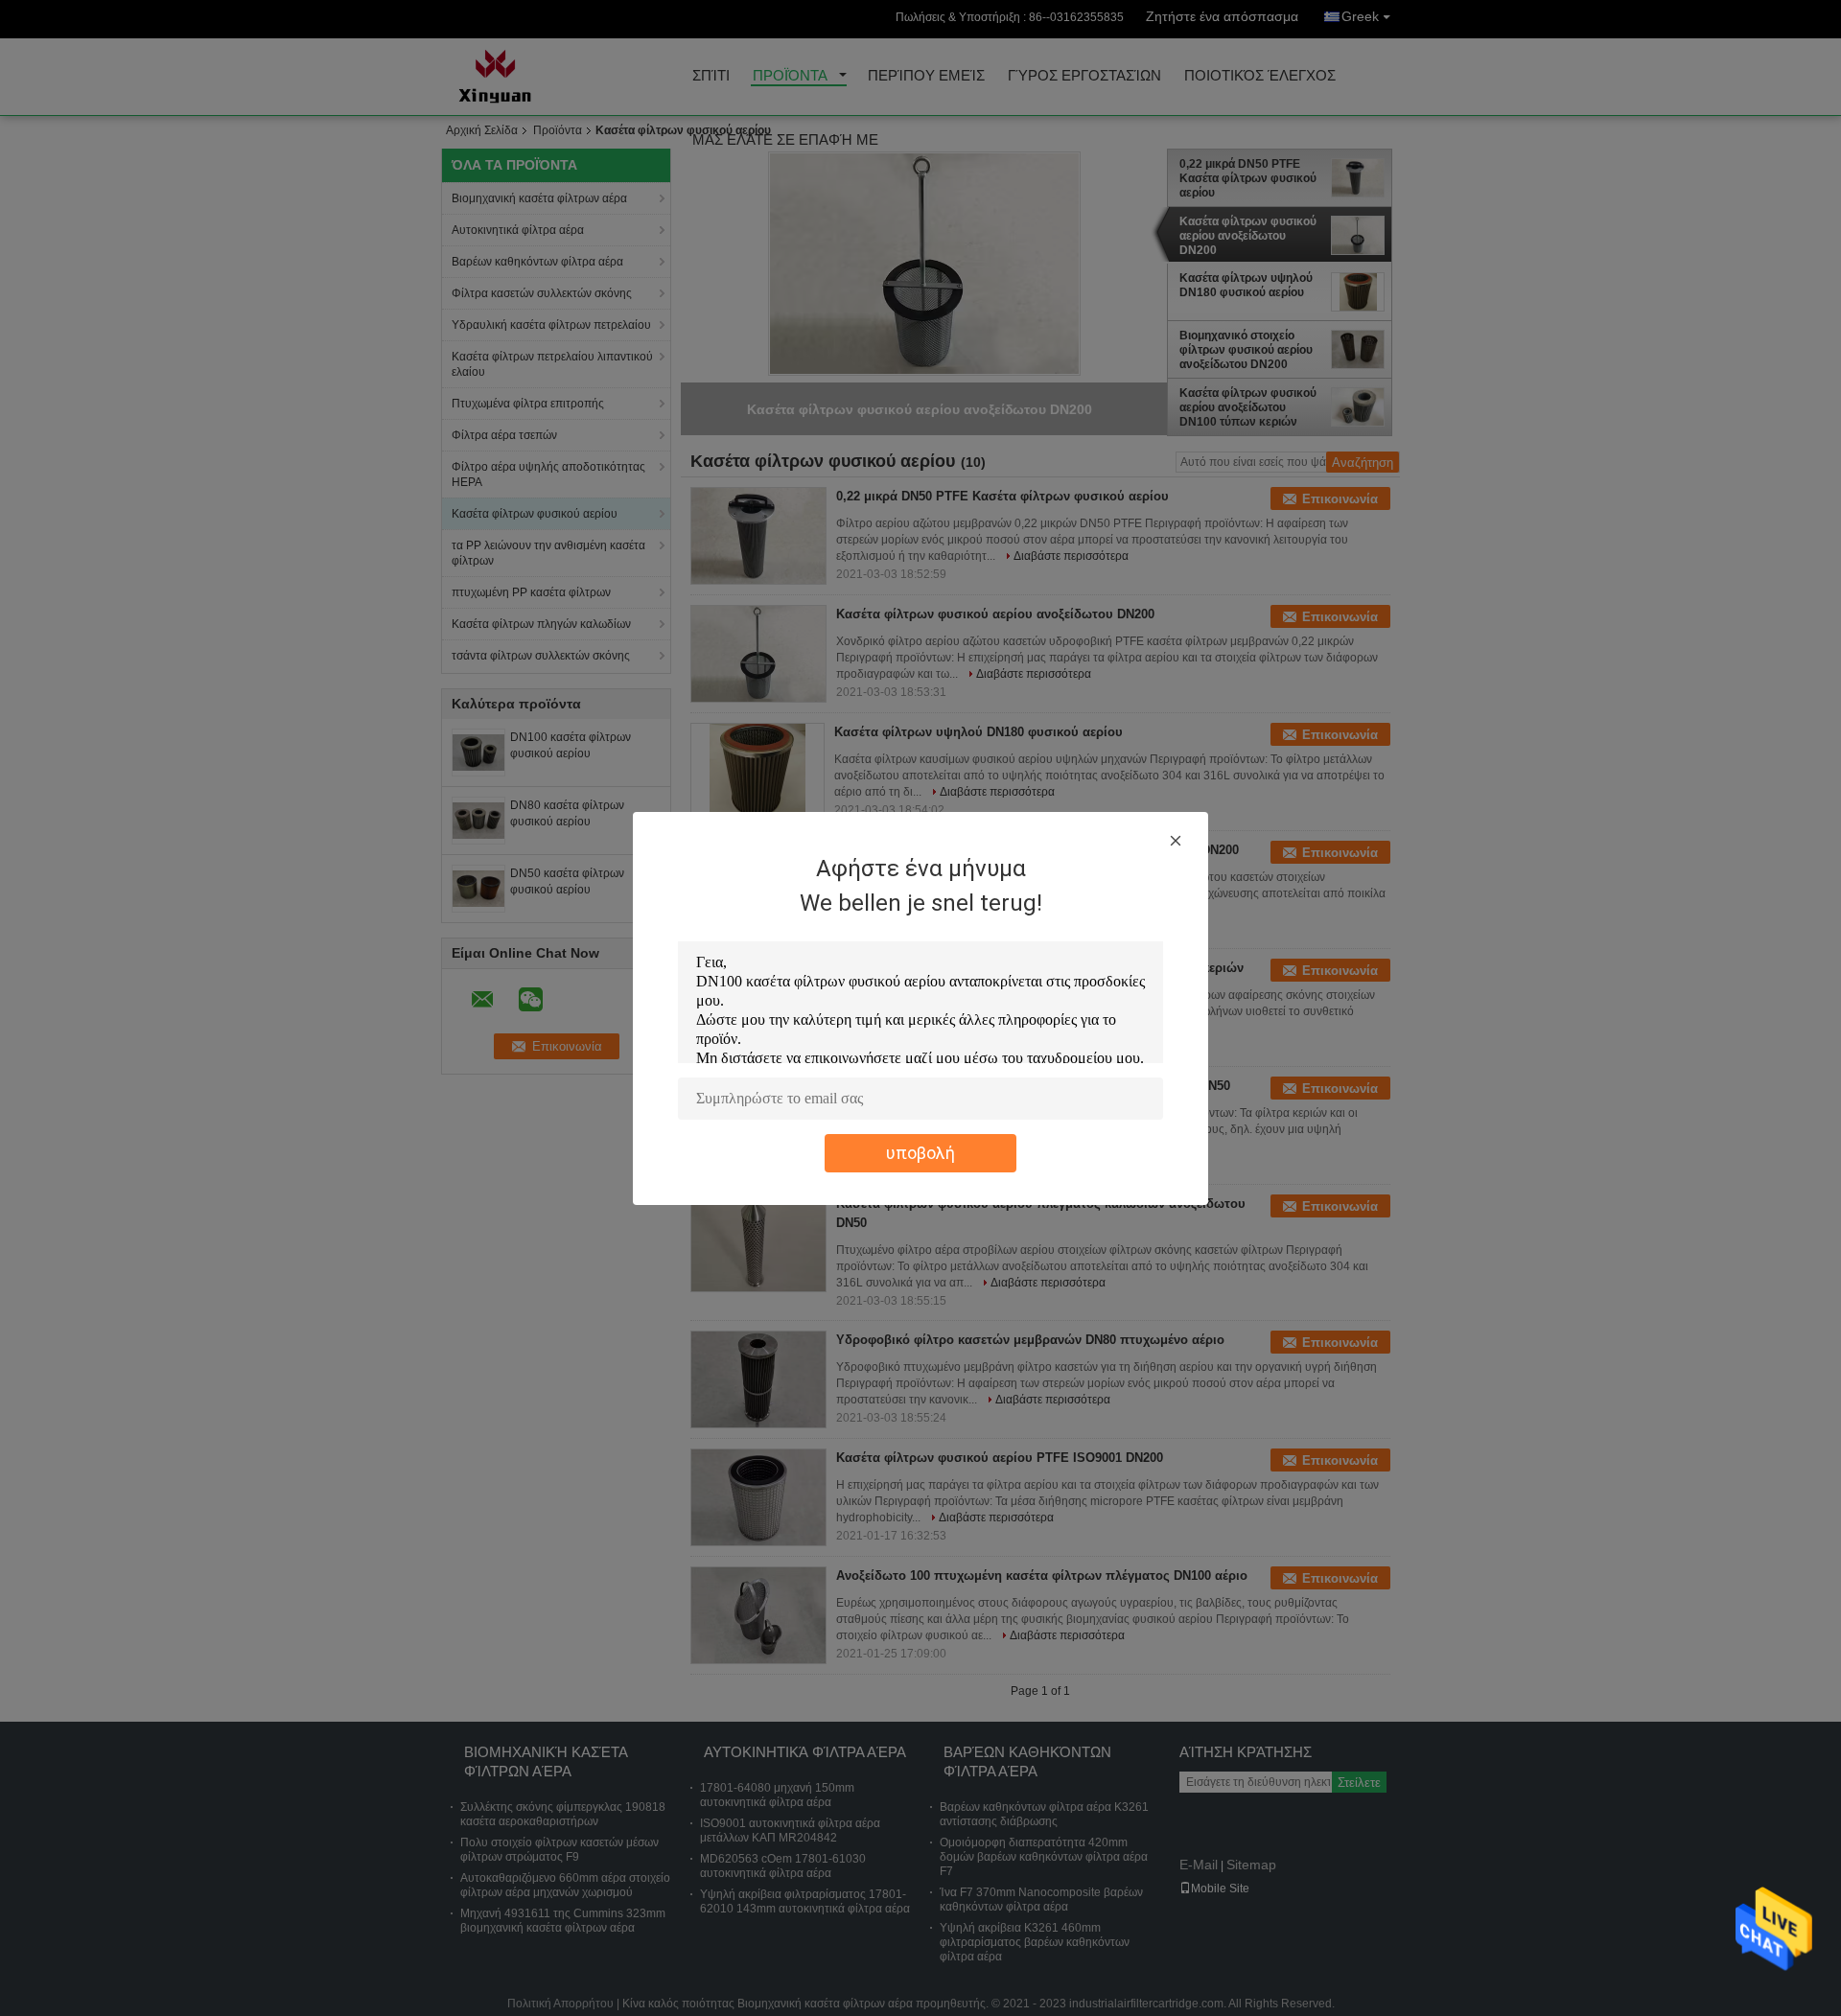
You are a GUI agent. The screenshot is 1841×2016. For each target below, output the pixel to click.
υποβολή (920, 1153)
